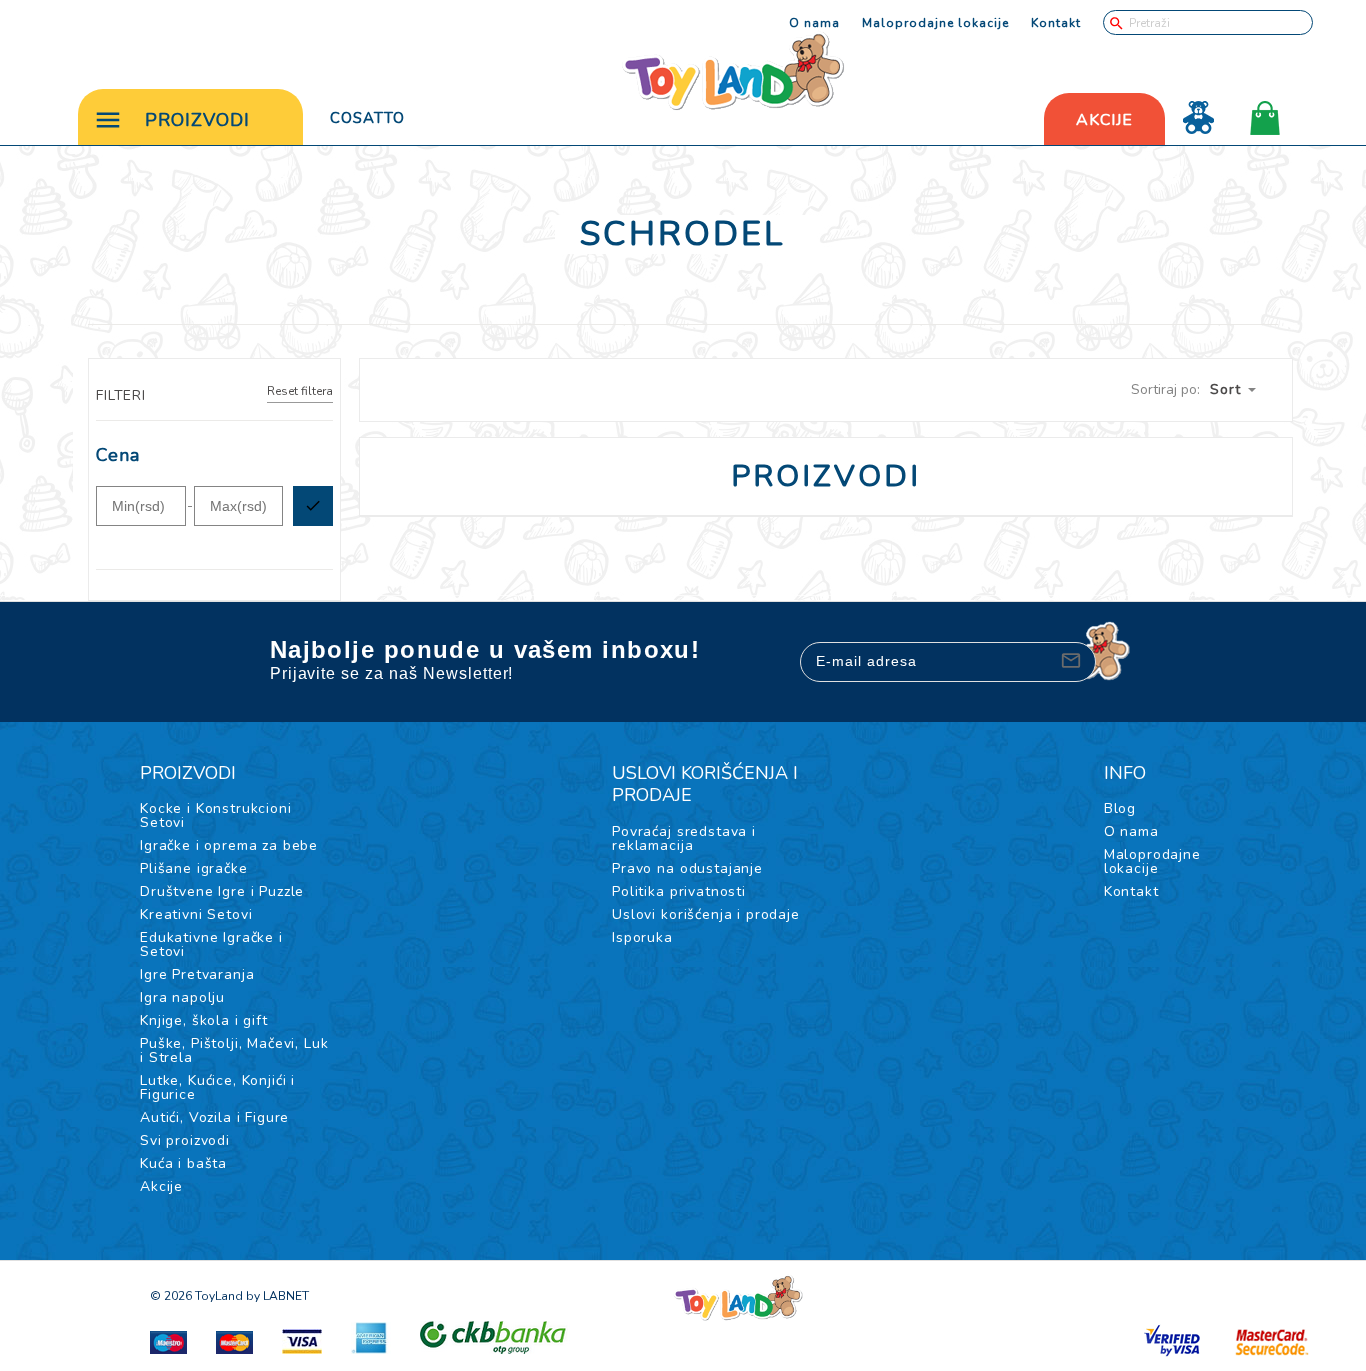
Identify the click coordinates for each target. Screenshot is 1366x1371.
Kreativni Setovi (196, 914)
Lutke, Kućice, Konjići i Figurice (217, 1087)
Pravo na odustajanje (687, 868)
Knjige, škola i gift (204, 1020)
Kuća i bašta (183, 1163)
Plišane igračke (194, 868)
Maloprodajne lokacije (935, 23)
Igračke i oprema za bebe (229, 845)
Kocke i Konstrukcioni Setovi (216, 815)
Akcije (161, 1186)
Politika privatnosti (679, 891)
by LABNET (277, 1296)
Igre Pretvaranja (197, 974)
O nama (814, 23)
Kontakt (1056, 23)
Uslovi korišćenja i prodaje (706, 914)
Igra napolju (182, 997)
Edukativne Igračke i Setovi (211, 944)
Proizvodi (197, 120)
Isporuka (642, 937)
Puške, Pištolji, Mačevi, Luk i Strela (234, 1050)
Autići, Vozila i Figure (214, 1117)
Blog (1120, 808)
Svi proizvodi (185, 1140)
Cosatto (367, 118)
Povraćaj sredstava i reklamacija (684, 838)
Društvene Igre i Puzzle (222, 891)
